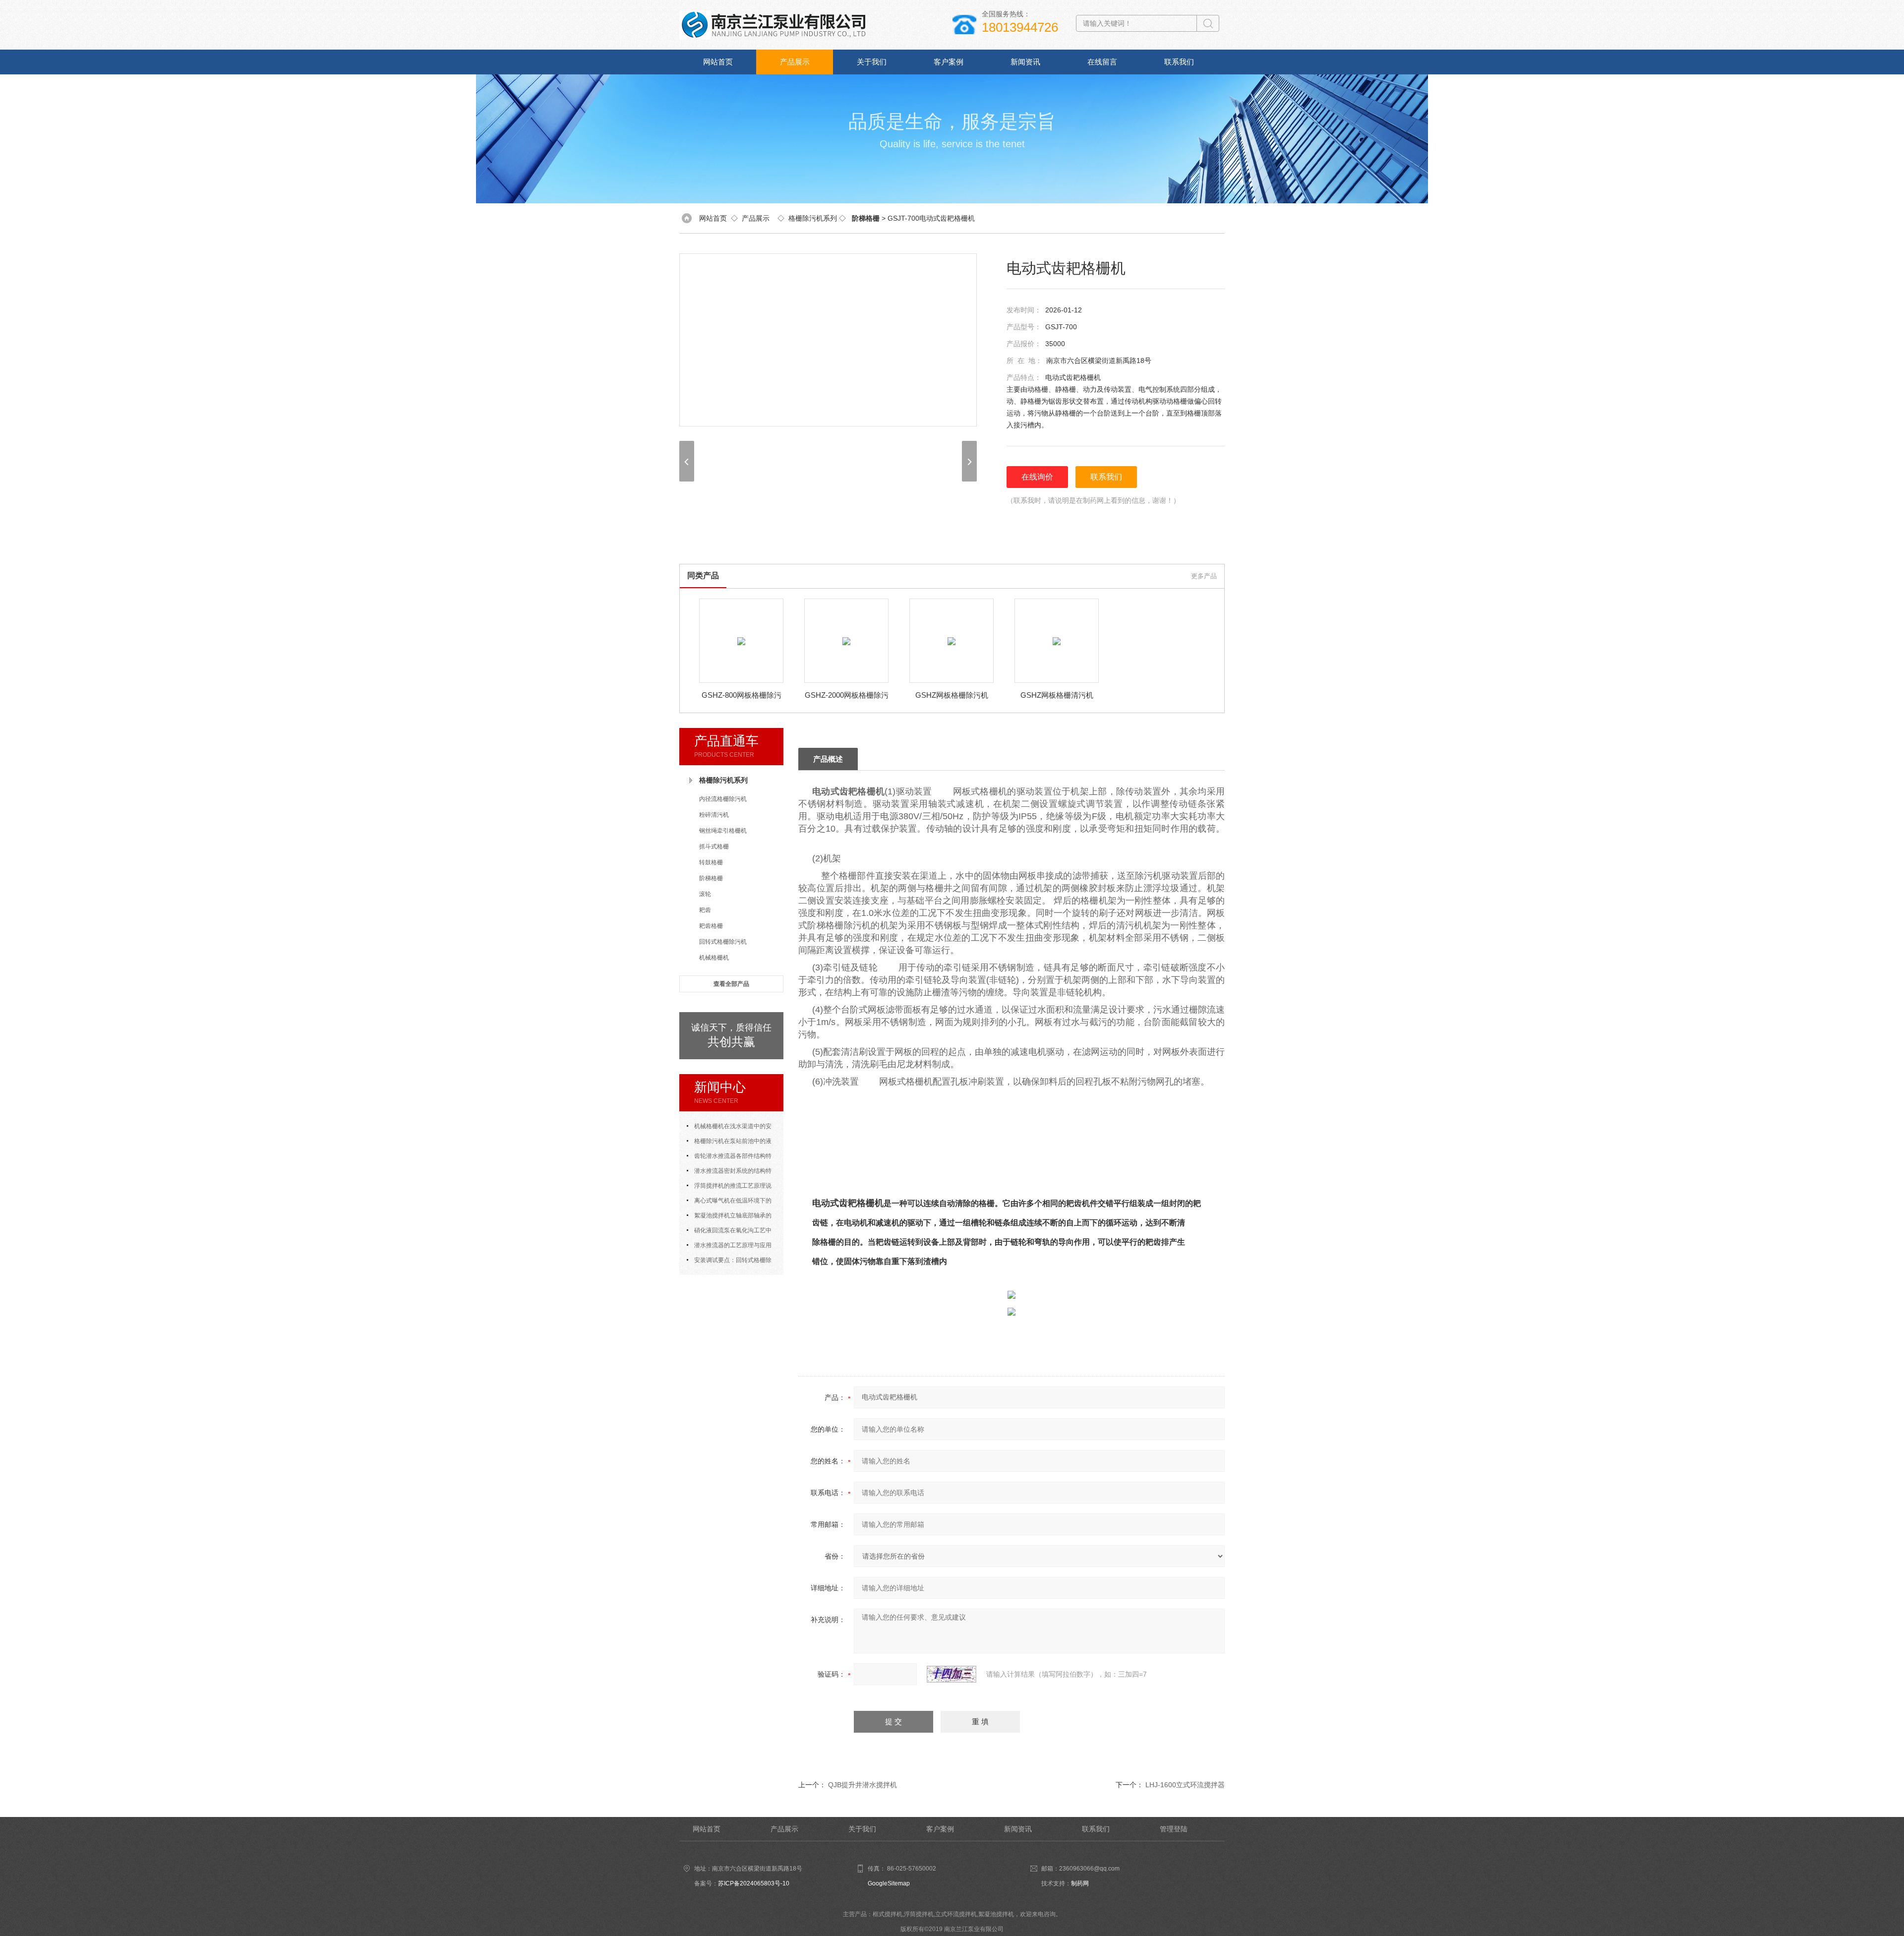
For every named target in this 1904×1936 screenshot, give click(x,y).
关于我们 (872, 62)
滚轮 (705, 894)
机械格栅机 (714, 958)
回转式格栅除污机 (723, 942)
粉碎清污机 (714, 815)
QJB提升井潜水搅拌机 (863, 1785)
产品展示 (795, 62)
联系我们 (1179, 62)
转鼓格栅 (711, 862)
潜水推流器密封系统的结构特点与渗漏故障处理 (729, 1173)
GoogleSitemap (889, 1883)
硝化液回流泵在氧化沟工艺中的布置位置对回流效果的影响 (729, 1232)
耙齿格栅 (711, 926)
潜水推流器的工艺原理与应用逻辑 (729, 1247)
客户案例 (949, 62)
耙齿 (705, 910)
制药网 (1080, 1883)
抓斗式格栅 (714, 847)
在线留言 (1102, 62)
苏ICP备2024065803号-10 (754, 1883)
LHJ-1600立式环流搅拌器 (1185, 1785)
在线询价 (1037, 477)
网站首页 (718, 62)
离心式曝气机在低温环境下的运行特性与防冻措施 (729, 1203)
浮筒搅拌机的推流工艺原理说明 (729, 1188)
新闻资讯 (1025, 62)
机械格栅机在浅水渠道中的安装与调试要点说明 (729, 1128)
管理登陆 (1174, 1829)
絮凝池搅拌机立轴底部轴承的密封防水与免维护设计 (729, 1217)
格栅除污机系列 (813, 218)
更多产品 (1204, 576)
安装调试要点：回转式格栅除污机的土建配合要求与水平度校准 (731, 1262)
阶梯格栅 (711, 878)
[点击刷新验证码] (952, 1674)
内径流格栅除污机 (723, 799)
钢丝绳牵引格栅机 (723, 831)
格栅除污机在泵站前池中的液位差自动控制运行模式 (729, 1143)
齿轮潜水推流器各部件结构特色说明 (729, 1158)
